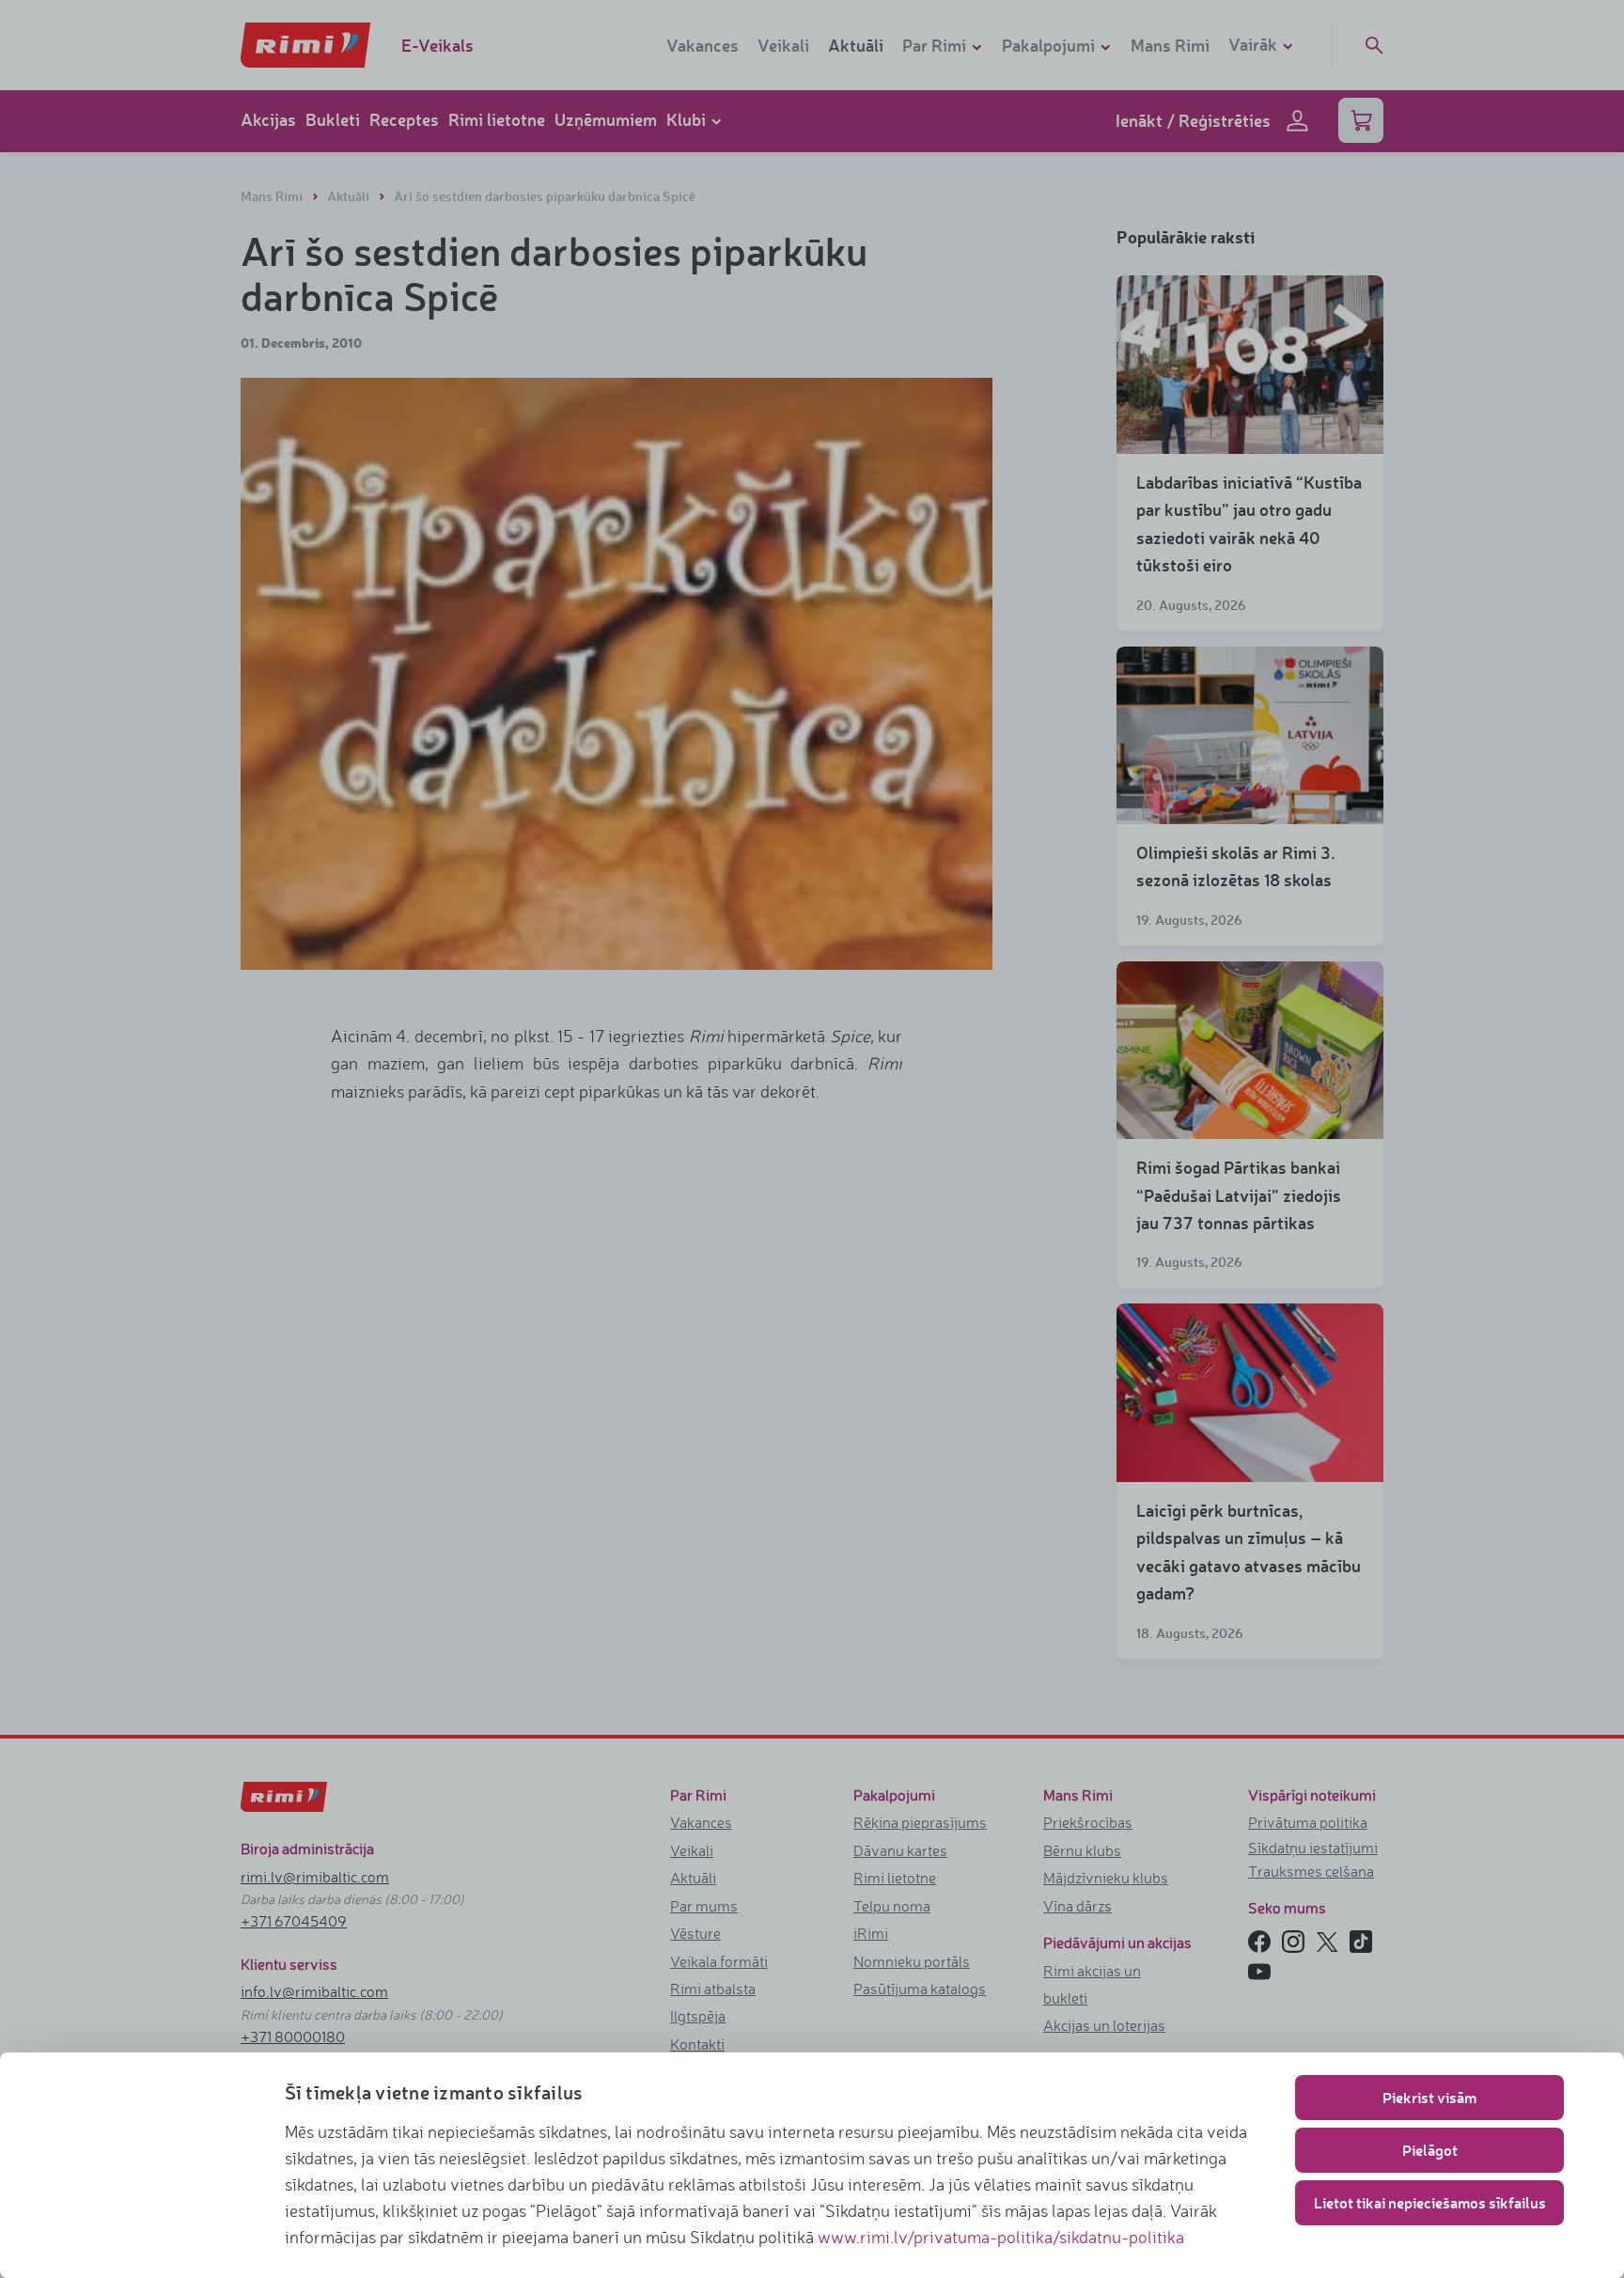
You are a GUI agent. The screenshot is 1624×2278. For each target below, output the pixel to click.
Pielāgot (1430, 2150)
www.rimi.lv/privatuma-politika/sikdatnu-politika (1001, 2237)
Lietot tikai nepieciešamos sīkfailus (1430, 2202)
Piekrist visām (1429, 2097)
